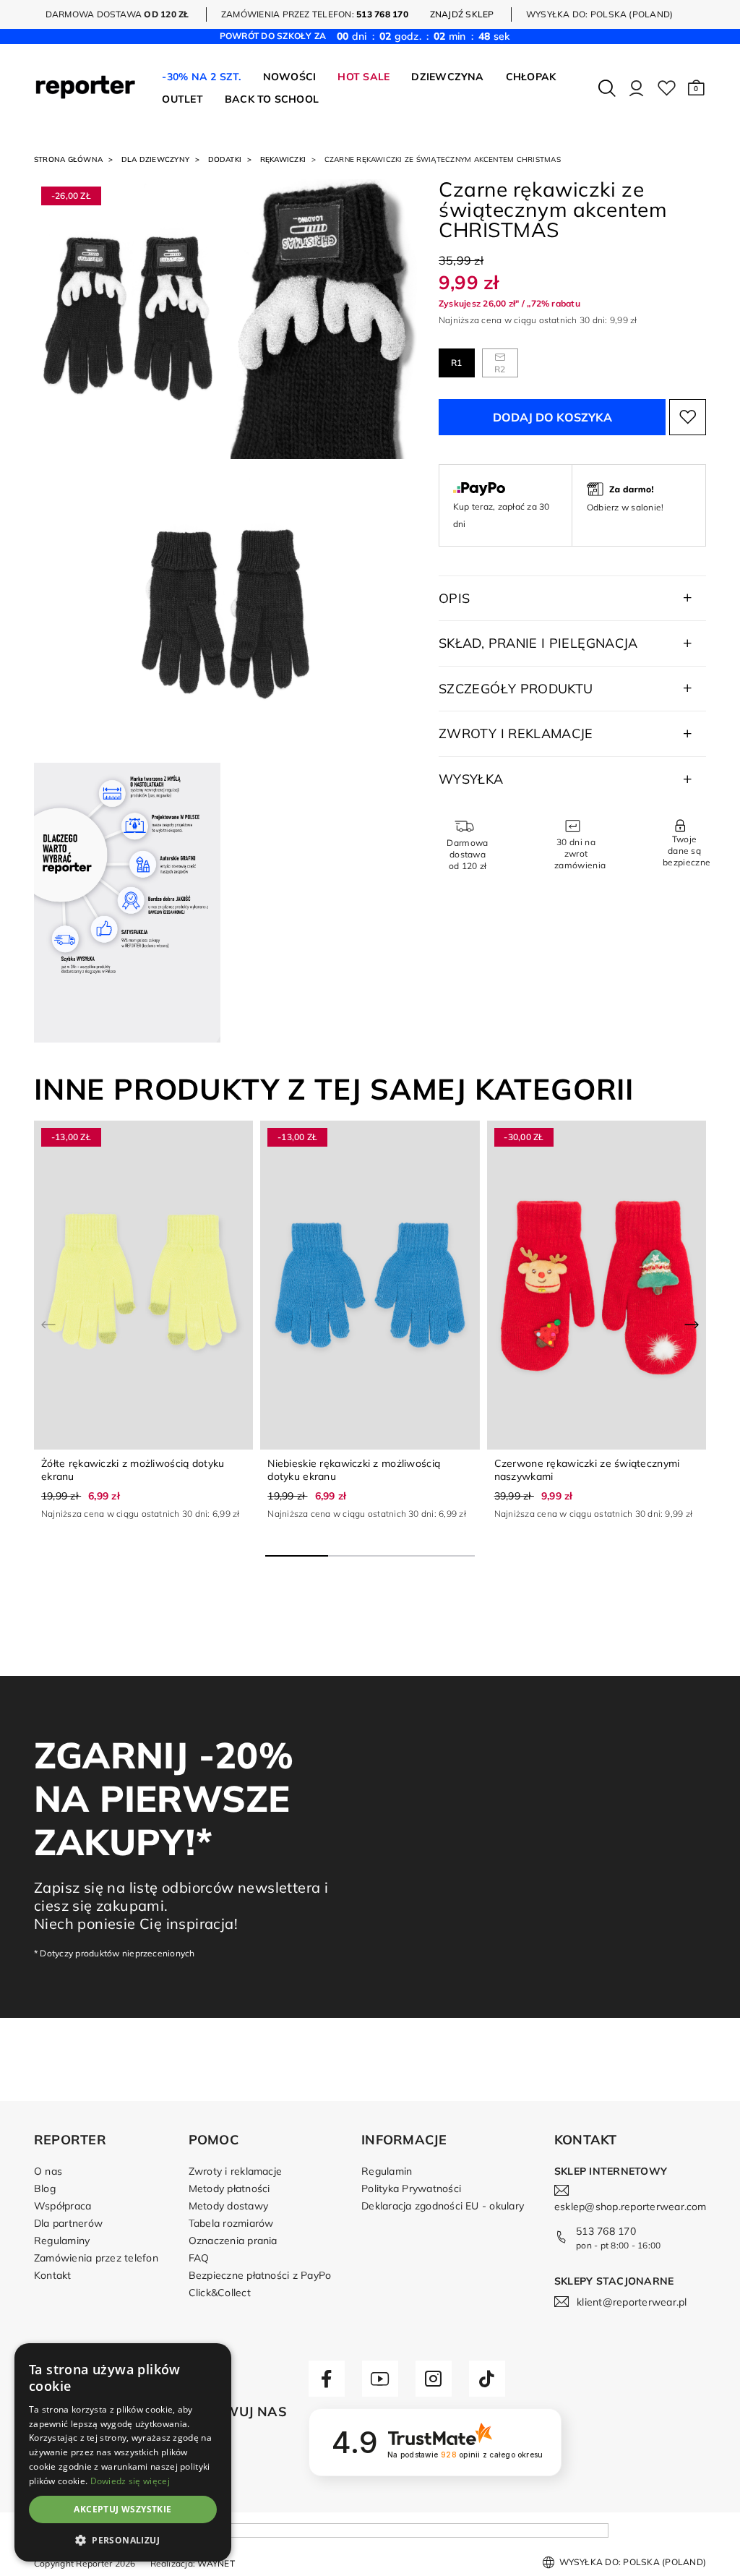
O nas (48, 2171)
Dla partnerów (68, 2223)
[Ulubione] (667, 88)
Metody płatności (229, 2188)
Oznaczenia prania (233, 2241)
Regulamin (387, 2171)
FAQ (199, 2258)
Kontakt (53, 2275)
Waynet (216, 2563)
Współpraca (63, 2206)
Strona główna (68, 159)
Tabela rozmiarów (231, 2223)
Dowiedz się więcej (130, 2481)
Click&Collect (220, 2293)
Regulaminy (62, 2241)
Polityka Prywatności (411, 2188)
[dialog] (123, 2452)
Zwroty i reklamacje (236, 2171)
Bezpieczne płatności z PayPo (260, 2275)
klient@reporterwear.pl (632, 2302)
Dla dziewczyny (155, 159)
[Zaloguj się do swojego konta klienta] (636, 88)
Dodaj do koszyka (552, 417)
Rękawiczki (283, 159)
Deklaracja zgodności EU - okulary (443, 2206)
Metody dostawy (228, 2206)
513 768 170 (606, 2231)
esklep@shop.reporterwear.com (631, 2207)
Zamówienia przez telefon (96, 2258)
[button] (696, 88)
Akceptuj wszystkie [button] (122, 2509)
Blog (45, 2188)
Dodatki (225, 159)
